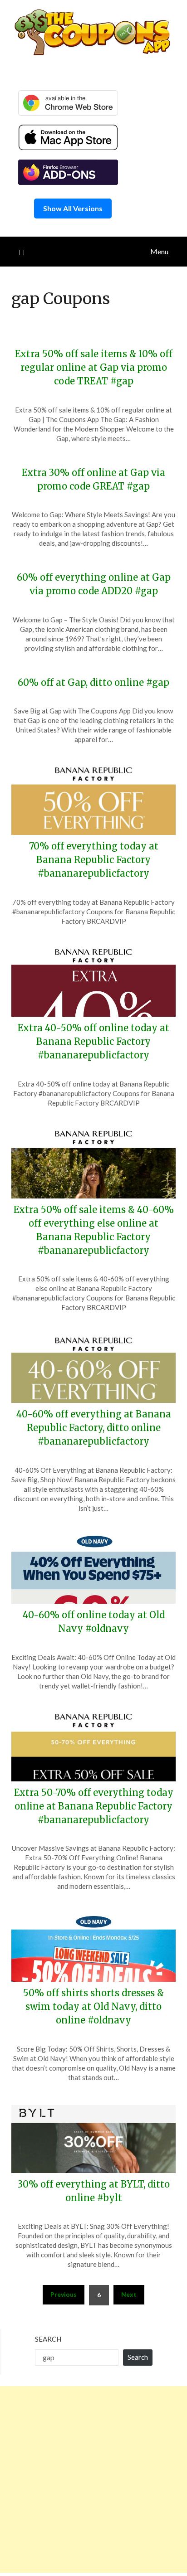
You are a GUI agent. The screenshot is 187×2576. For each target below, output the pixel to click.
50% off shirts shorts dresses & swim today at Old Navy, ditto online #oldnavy (93, 2006)
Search (48, 2339)
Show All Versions (73, 208)
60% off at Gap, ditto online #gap (93, 682)
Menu (159, 251)
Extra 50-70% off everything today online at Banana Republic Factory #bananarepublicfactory (94, 1806)
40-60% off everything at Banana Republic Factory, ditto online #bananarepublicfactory (94, 1428)
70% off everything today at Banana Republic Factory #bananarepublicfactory (94, 860)
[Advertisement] (93, 2479)
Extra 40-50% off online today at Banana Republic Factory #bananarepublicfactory (93, 1041)
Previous (64, 2294)
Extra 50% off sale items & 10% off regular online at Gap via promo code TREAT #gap (94, 367)
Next (129, 2294)
